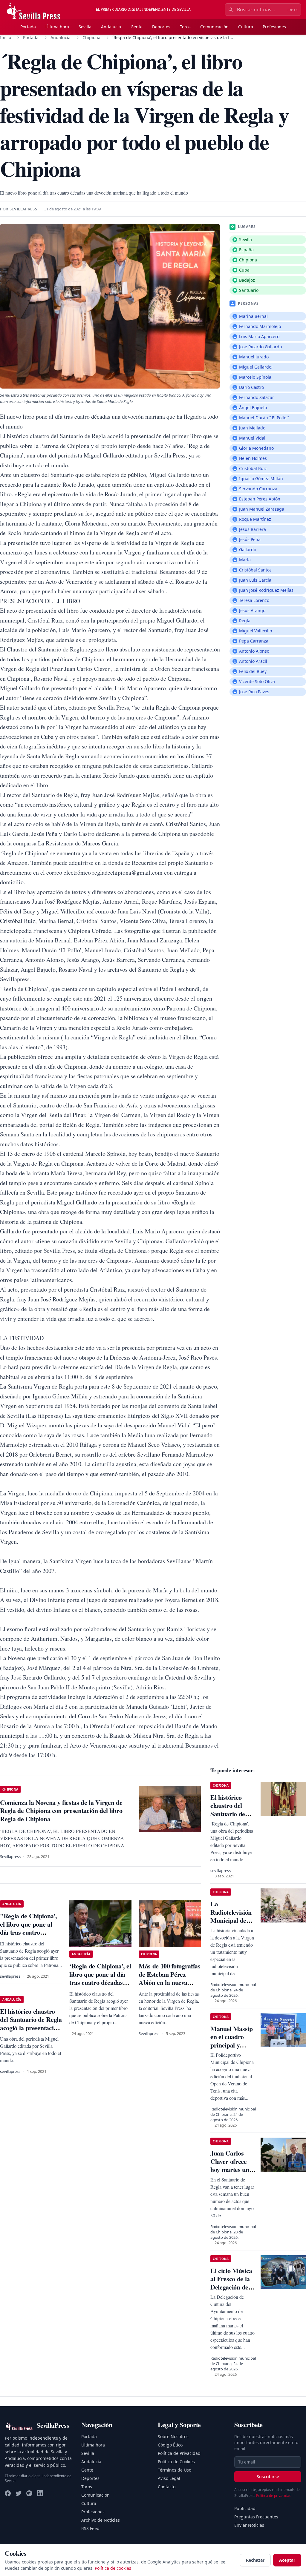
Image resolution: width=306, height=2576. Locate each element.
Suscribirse (268, 2476)
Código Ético (170, 2445)
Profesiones (274, 27)
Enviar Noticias (249, 2525)
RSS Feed (90, 2528)
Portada (28, 27)
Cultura (246, 27)
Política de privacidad (274, 2496)
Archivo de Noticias (101, 2520)
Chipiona (91, 37)
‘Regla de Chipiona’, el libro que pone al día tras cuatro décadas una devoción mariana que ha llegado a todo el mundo (100, 1986)
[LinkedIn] (40, 2493)
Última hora (57, 27)
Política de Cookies (176, 2462)
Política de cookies (113, 2568)
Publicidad (245, 2508)
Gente (137, 27)
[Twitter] (19, 2493)
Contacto (167, 2487)
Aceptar (287, 2560)
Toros (185, 27)
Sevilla (85, 27)
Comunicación (214, 27)
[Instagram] (29, 2493)
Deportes (161, 27)
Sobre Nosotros (173, 2436)
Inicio (6, 37)
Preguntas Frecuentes (256, 2517)
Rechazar (255, 2560)
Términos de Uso (175, 2470)
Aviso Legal (169, 2478)
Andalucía (111, 27)
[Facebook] (8, 2493)
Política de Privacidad (179, 2453)
